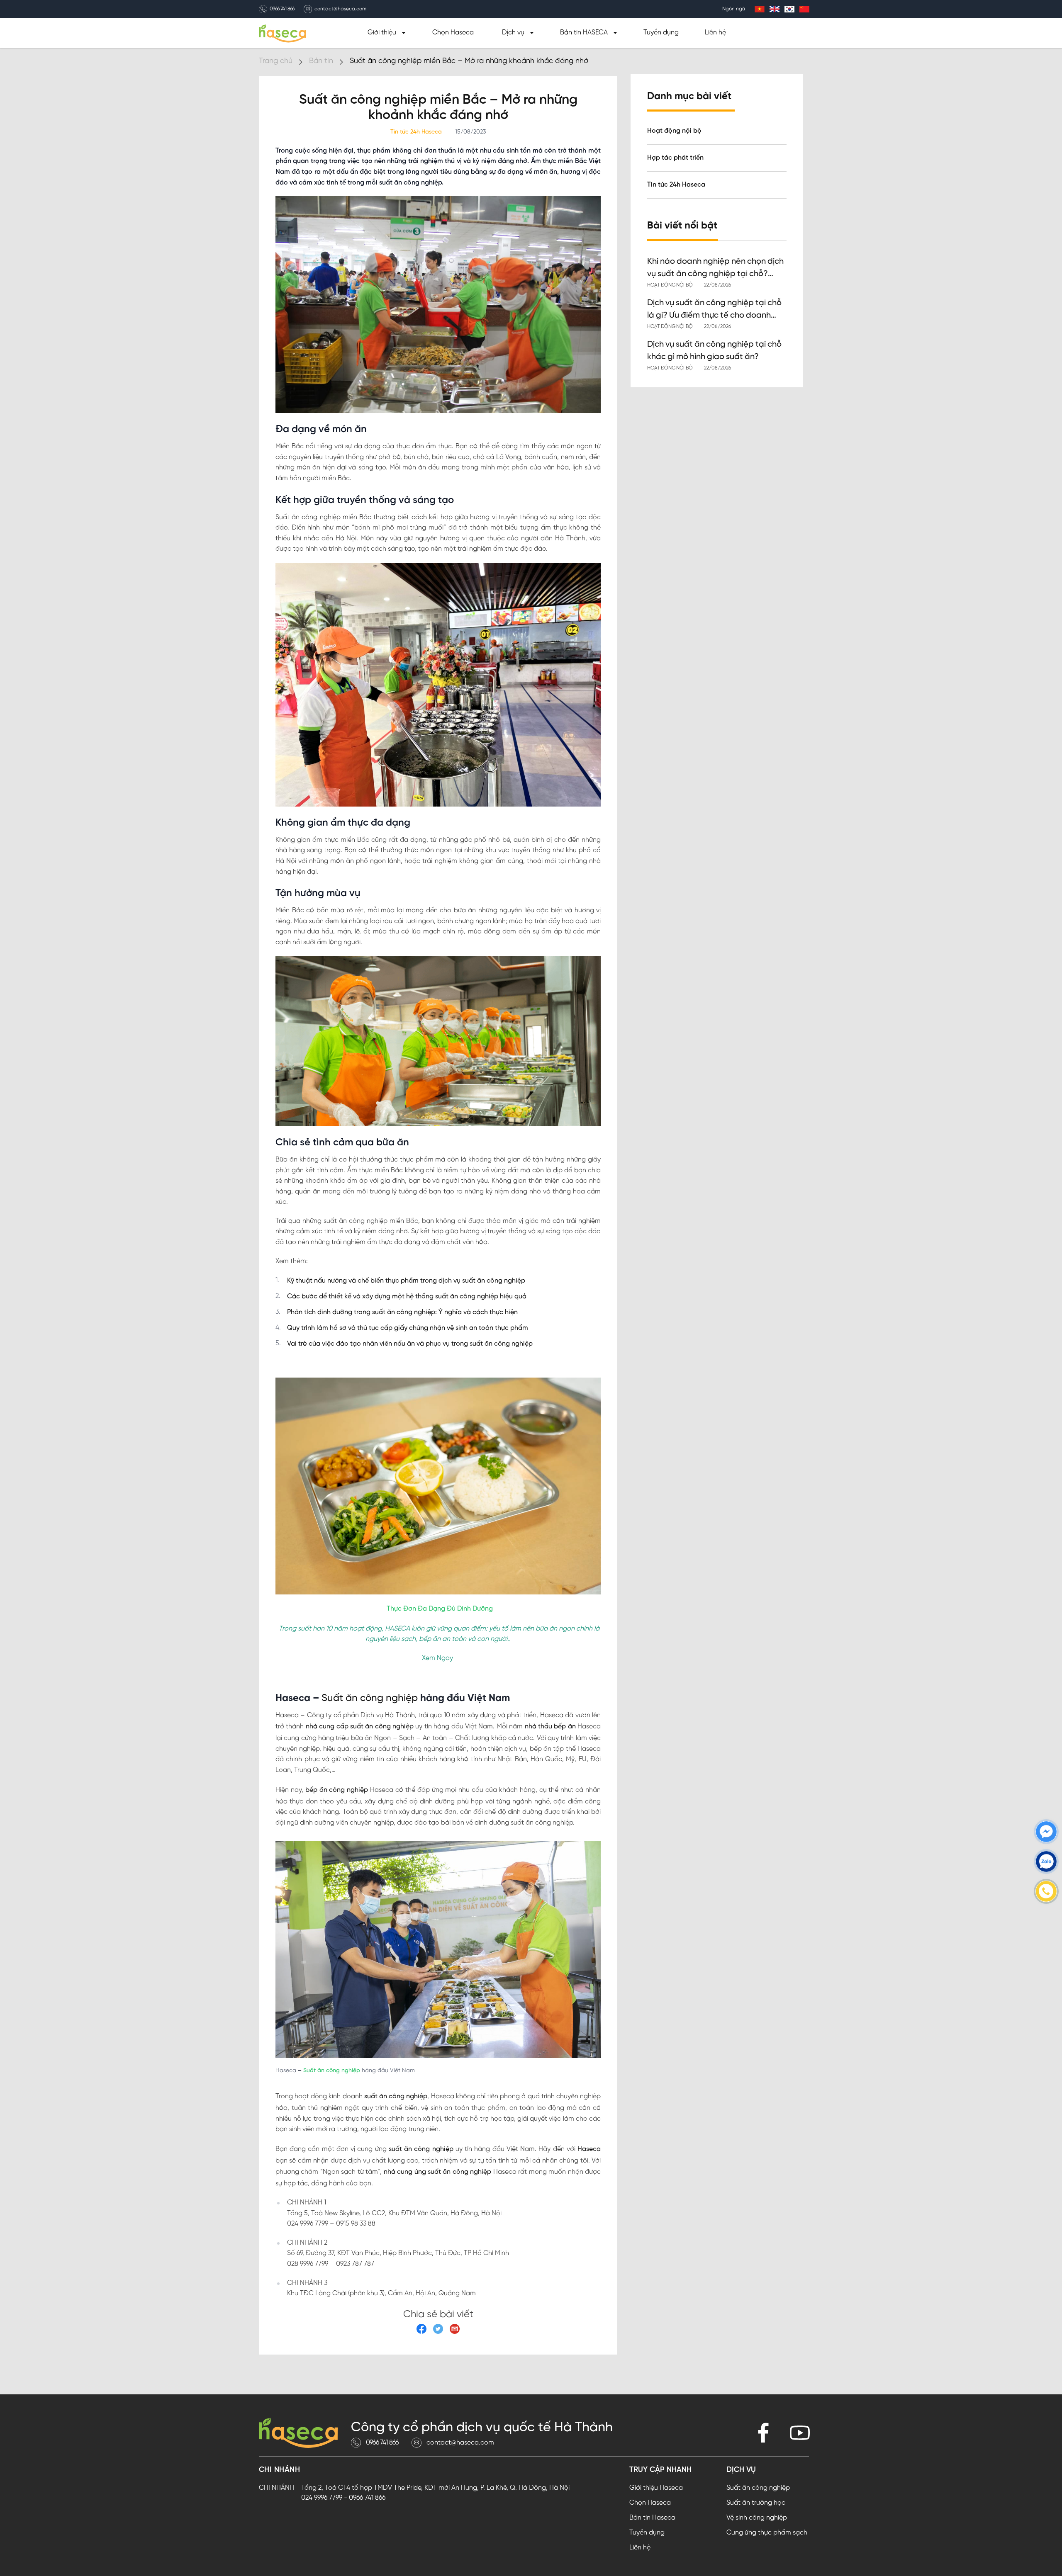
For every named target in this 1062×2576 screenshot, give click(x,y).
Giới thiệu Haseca (656, 2488)
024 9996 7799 (322, 2498)
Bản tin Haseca (652, 2518)
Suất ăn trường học (756, 2503)
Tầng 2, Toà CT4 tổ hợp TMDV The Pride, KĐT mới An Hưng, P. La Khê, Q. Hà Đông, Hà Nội (435, 2488)
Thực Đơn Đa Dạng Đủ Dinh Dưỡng (440, 1609)
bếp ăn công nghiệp (336, 1790)
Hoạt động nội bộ (674, 130)
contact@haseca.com (340, 9)
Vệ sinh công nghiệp (757, 2518)
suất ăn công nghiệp (395, 2096)
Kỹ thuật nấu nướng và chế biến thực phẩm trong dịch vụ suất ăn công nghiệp (406, 1281)
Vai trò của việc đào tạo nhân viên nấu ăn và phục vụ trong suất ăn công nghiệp (410, 1344)
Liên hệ (715, 33)
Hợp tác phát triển (675, 157)
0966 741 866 (282, 9)
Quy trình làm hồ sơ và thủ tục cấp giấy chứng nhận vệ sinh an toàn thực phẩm (408, 1328)
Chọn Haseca (453, 33)
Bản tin (321, 61)
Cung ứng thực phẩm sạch (767, 2533)
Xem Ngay (437, 1658)
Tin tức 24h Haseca (676, 184)
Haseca (588, 2149)
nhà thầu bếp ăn (549, 1727)
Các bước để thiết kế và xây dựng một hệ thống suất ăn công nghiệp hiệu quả (407, 1297)
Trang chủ (276, 61)
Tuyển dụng (661, 33)
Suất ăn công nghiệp (368, 1698)
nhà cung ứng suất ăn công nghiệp (436, 2172)
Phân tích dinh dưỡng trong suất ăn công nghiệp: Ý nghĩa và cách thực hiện (402, 1312)
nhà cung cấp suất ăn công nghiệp (359, 1727)
